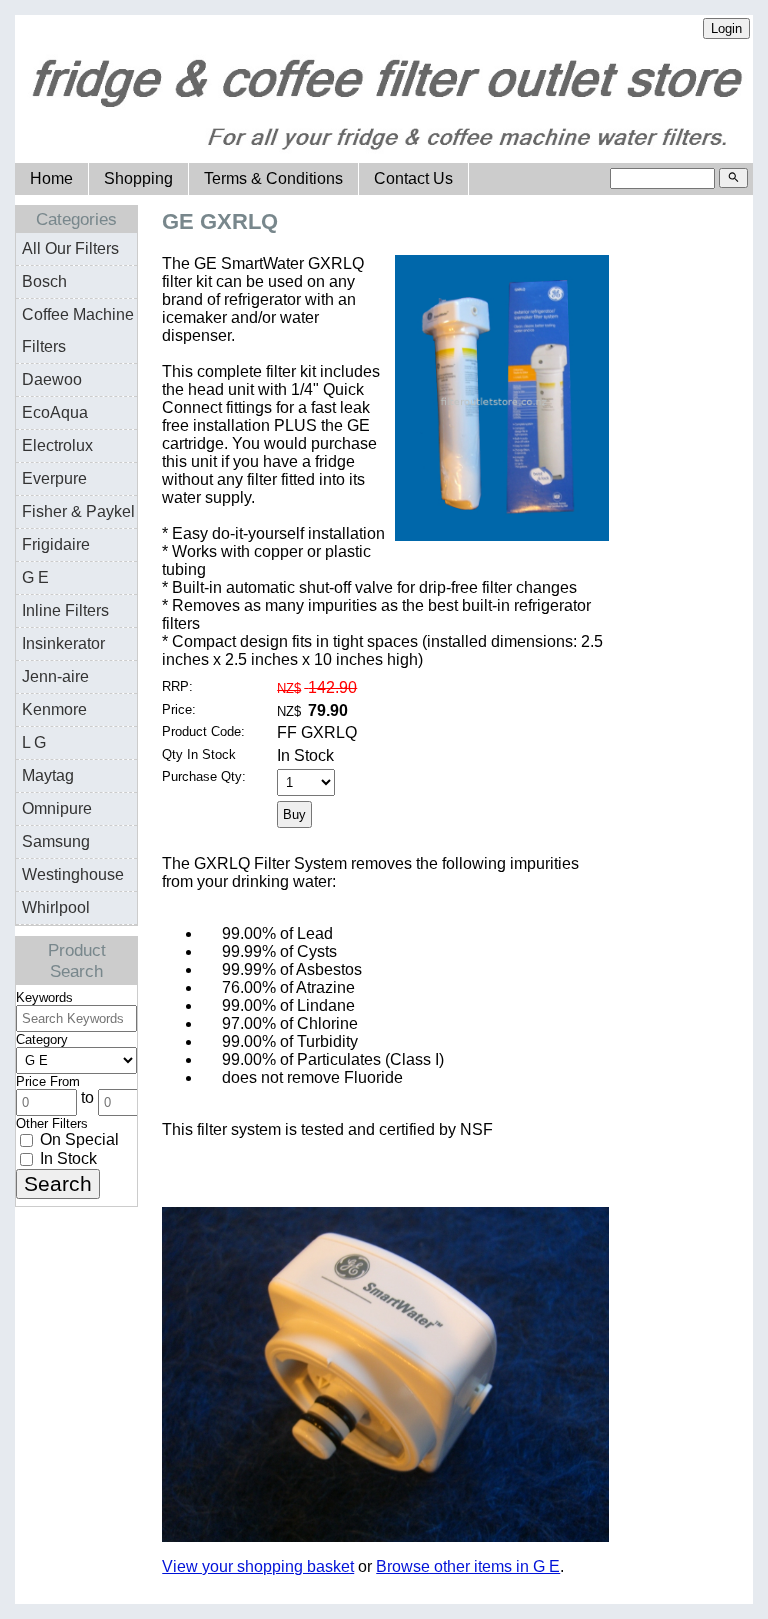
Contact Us (413, 178)
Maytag (48, 775)
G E (35, 577)
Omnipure (57, 808)
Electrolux (57, 445)
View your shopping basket (258, 1566)
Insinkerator (63, 643)
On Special (77, 1139)
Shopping (138, 178)
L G (34, 742)
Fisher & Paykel (78, 511)
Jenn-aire (55, 676)
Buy (294, 814)
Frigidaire (56, 544)
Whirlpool (56, 907)
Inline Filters (65, 610)
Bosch (44, 281)
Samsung (56, 841)
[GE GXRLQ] (502, 535)
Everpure (54, 478)
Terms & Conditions (273, 178)
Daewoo (52, 379)
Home (51, 178)
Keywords (44, 997)
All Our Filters (70, 248)
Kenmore (54, 709)
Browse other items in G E (468, 1566)
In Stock (66, 1158)
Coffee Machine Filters (78, 330)
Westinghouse (73, 874)
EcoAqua (55, 412)
